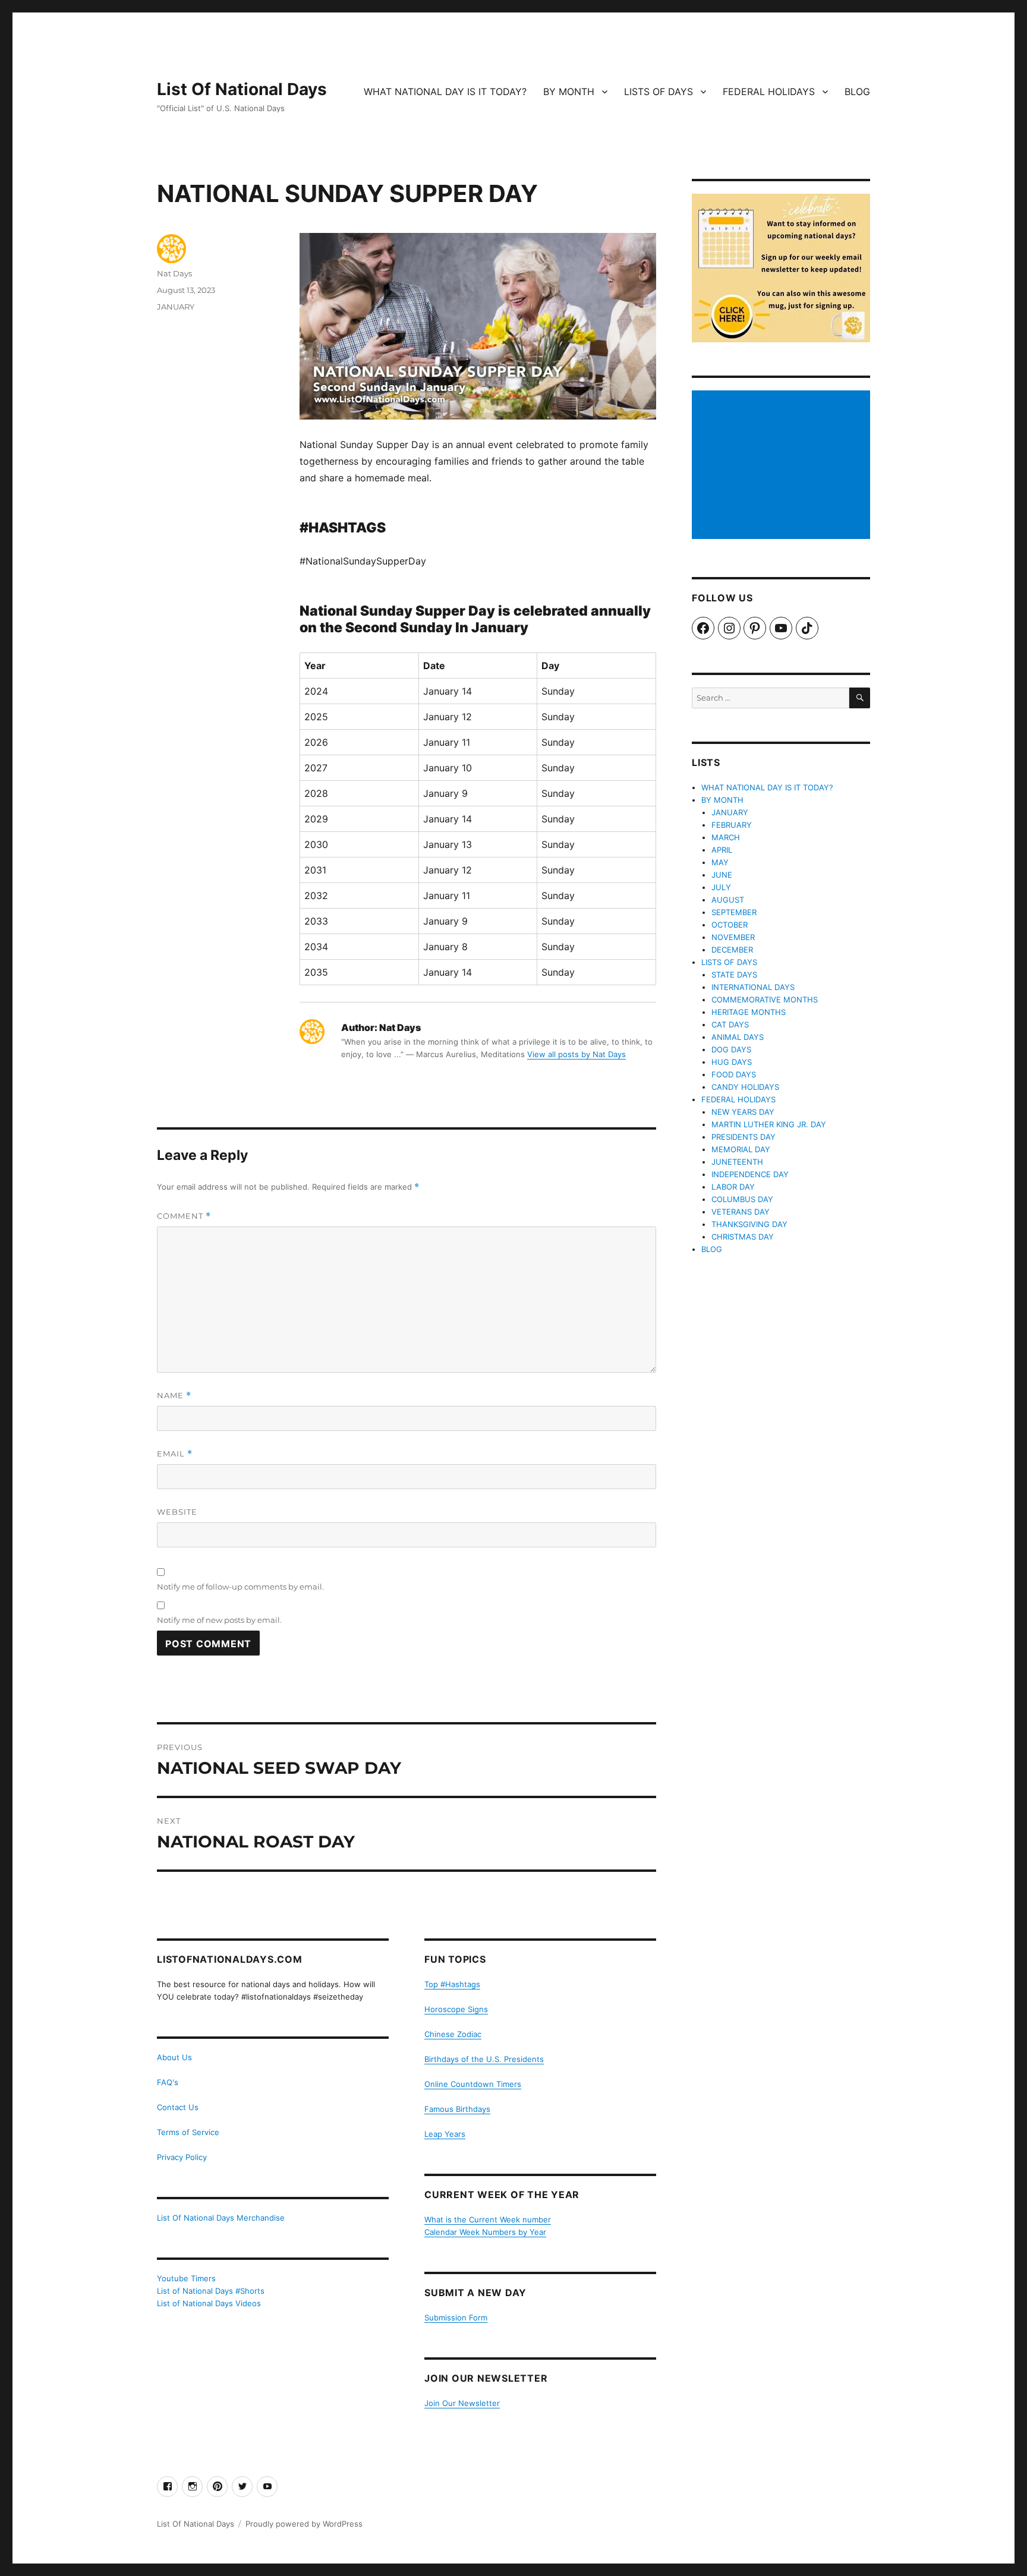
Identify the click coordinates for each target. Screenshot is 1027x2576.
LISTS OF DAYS (659, 92)
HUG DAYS (732, 1062)
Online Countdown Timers (473, 2084)
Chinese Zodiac (453, 2034)
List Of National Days (242, 89)
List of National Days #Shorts (211, 2291)
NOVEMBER (733, 937)
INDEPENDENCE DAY (750, 1174)
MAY (720, 862)
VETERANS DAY (741, 1212)
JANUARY (176, 307)
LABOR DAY (733, 1187)
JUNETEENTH (737, 1162)
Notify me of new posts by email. (219, 1620)
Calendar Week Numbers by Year (485, 2232)
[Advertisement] (783, 466)
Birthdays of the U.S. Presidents (484, 2059)
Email (175, 1454)
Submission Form (456, 2318)
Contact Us (178, 2107)
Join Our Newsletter (462, 2403)
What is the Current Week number (488, 2219)
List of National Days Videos (209, 2303)
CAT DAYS (730, 1024)
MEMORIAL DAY (741, 1149)
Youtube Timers (186, 2278)
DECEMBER (732, 950)
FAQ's (168, 2082)
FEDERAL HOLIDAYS (769, 92)
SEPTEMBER (734, 912)
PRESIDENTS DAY (744, 1137)
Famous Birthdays (457, 2109)
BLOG (857, 92)
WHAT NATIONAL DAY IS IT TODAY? (445, 92)
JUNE (722, 875)
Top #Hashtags (452, 1984)
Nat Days (174, 273)
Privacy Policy (182, 2157)
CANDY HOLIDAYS (745, 1087)
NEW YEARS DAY (743, 1112)
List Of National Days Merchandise (221, 2218)
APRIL (722, 850)
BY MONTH (569, 92)
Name (174, 1396)
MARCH (726, 837)
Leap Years (445, 2134)
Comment (184, 1216)
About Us (174, 2057)
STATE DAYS (734, 975)
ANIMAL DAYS (738, 1037)
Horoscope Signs (456, 2009)
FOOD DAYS (734, 1074)
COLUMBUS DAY (742, 1199)
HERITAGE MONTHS (749, 1012)
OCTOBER (730, 925)
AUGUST (728, 900)
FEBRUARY (732, 825)
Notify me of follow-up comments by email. (240, 1587)
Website (177, 1512)
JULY (721, 887)
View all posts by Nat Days (576, 1054)
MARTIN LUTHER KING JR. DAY (769, 1124)
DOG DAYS (731, 1049)
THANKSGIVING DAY (749, 1224)
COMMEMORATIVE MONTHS (765, 999)
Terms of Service (188, 2132)
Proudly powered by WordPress (304, 2524)
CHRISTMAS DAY (743, 1237)
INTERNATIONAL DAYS (753, 987)
